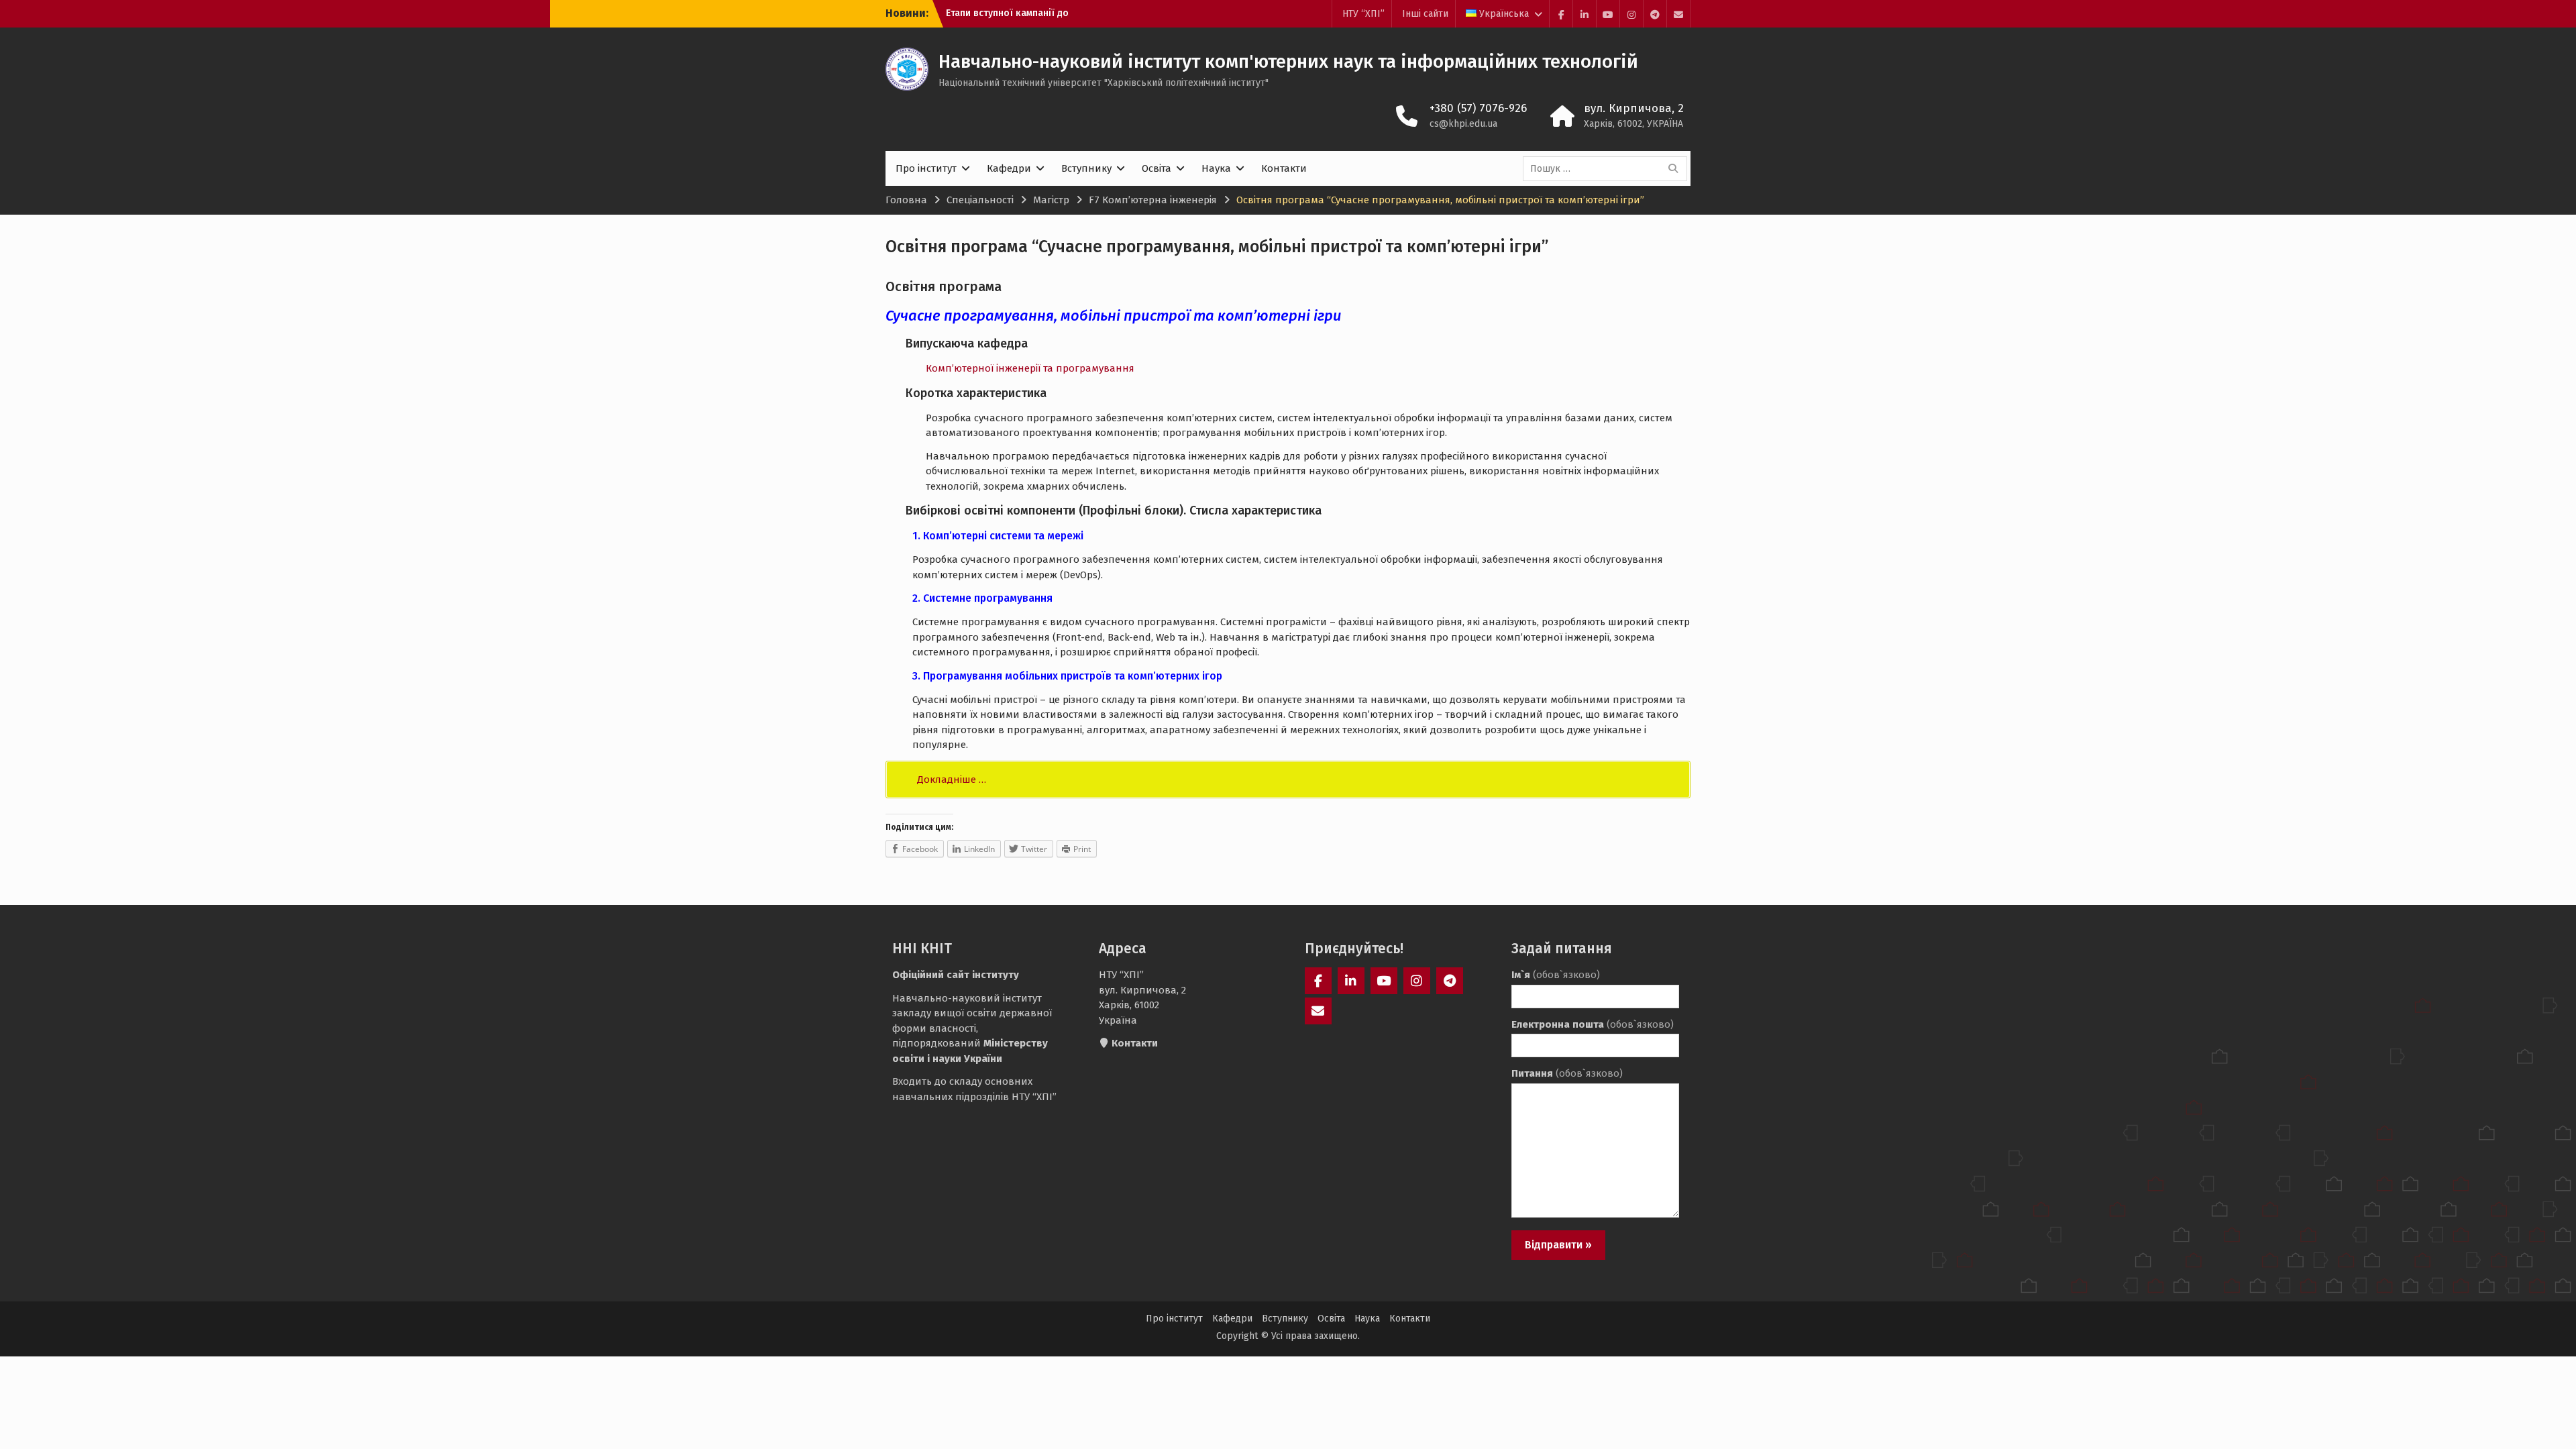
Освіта (1157, 168)
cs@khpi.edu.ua (1463, 124)
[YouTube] (1608, 14)
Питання (1567, 1073)
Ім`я (1556, 975)
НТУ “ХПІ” (1363, 14)
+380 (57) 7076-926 (1478, 108)
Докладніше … (952, 780)
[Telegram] (1655, 14)
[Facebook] (1561, 14)
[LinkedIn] (1585, 14)
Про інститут (926, 168)
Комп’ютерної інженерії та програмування (1030, 368)
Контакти (1284, 168)
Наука (1216, 168)
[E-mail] (1678, 14)
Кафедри (1009, 168)
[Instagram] (1631, 14)
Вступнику (1086, 168)
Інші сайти (1425, 14)
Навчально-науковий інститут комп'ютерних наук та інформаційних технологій (1288, 61)
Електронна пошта (1593, 1024)
